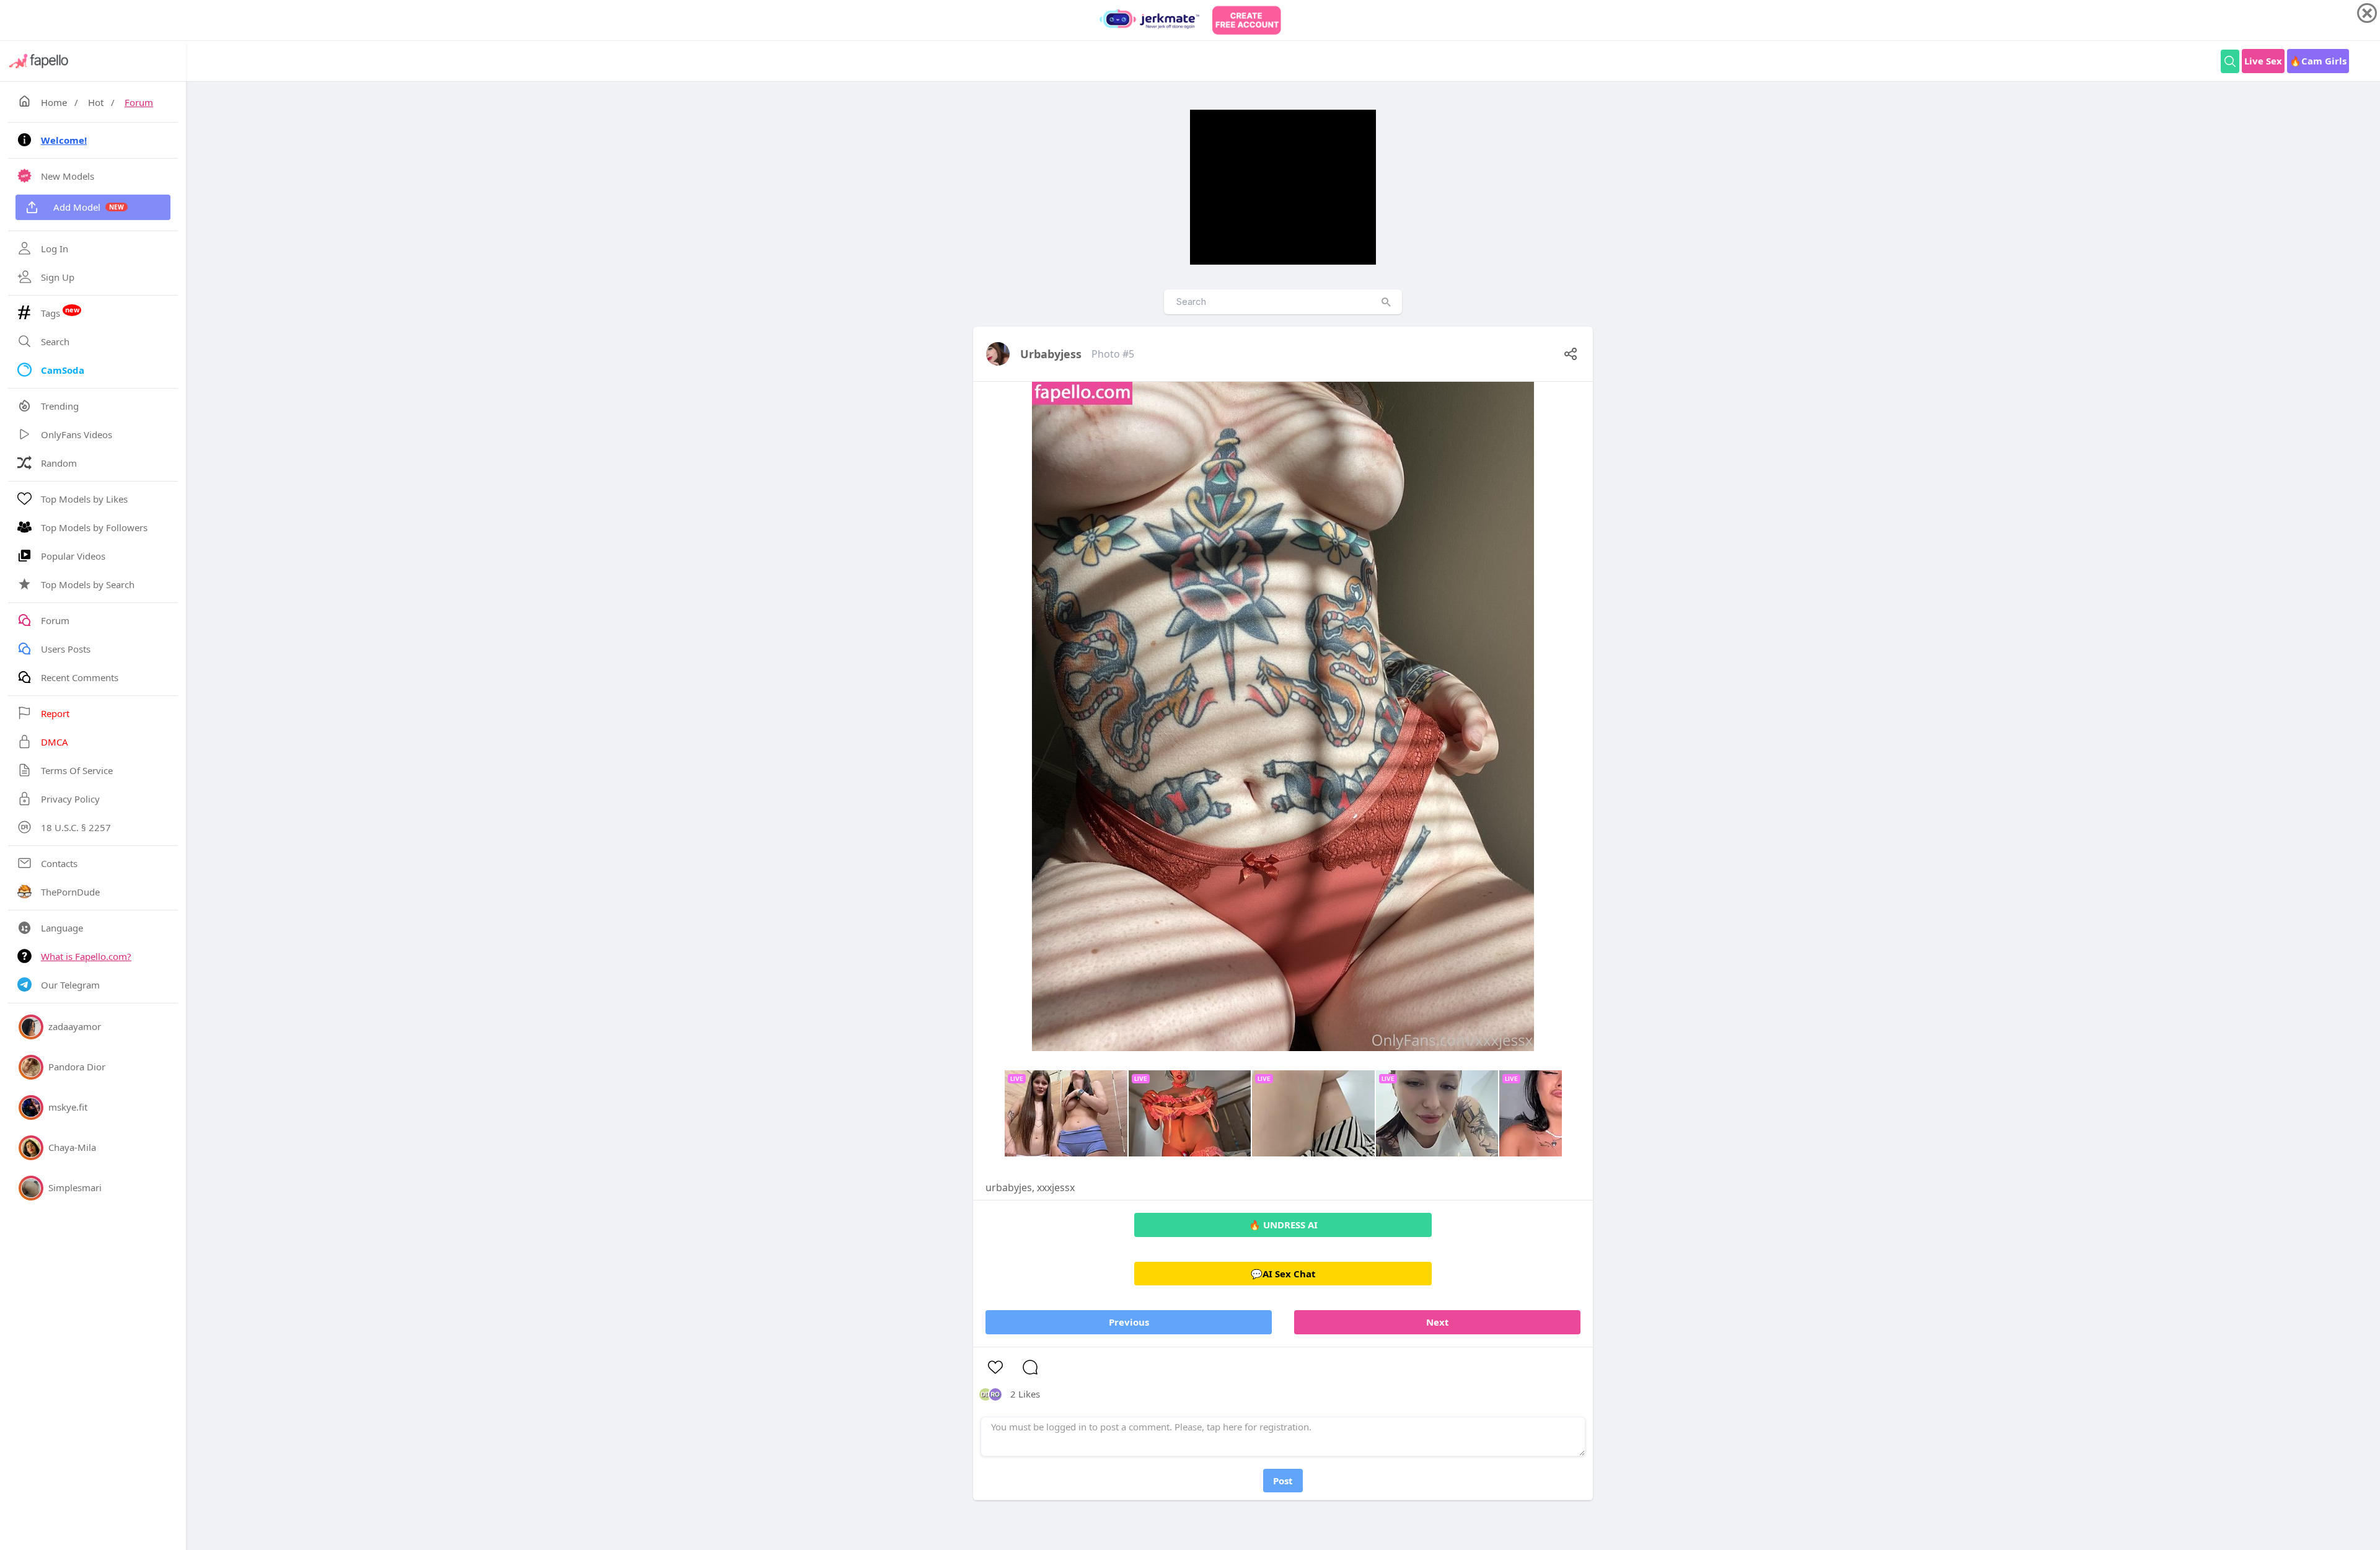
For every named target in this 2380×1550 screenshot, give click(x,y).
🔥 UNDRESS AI (1283, 1225)
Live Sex (2263, 61)
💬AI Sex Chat (1283, 1274)
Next (1438, 1322)
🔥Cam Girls (2318, 61)
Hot (96, 102)
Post (1283, 1481)
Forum (139, 102)
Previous (1129, 1322)
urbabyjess (1051, 354)
